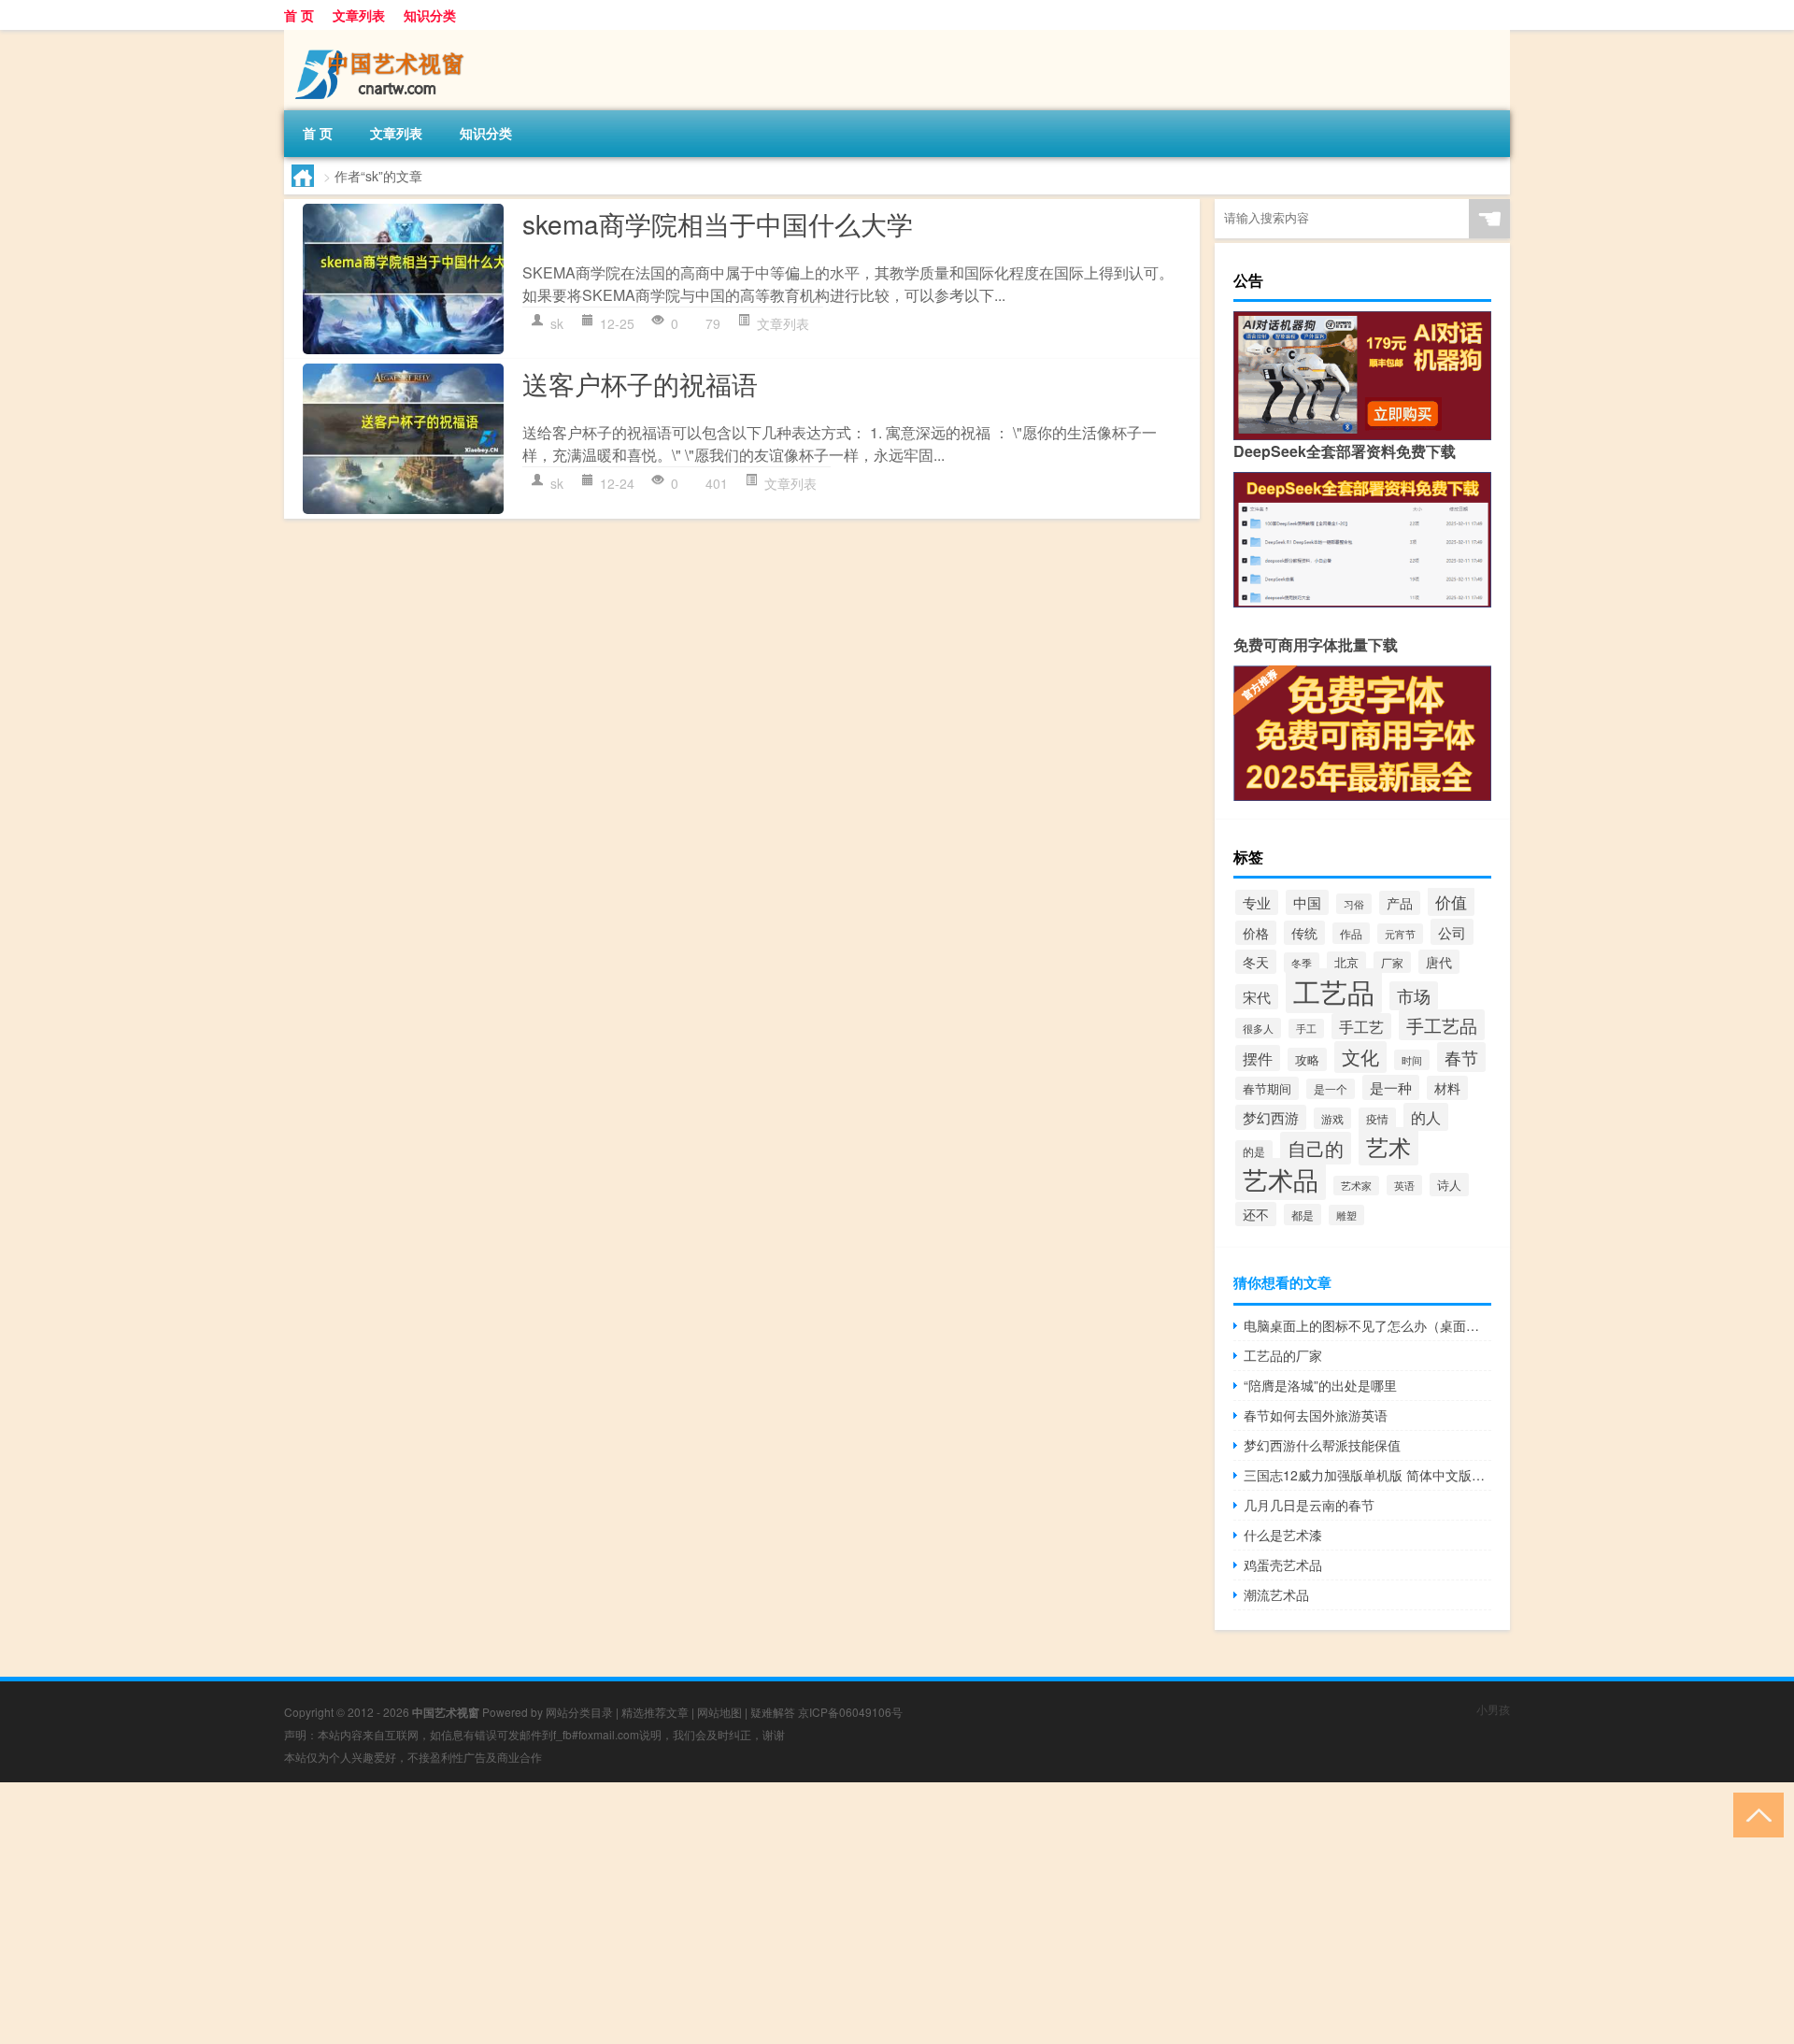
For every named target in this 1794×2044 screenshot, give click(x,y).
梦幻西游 (1271, 1117)
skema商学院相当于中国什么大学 (718, 223)
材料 (1447, 1088)
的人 (1426, 1117)
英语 (1404, 1185)
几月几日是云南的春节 (1309, 1505)
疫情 (1377, 1119)
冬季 (1302, 963)
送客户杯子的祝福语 (640, 383)
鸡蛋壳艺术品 (1283, 1565)
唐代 (1439, 962)
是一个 (1331, 1089)
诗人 (1449, 1185)
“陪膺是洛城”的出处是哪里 (1320, 1385)
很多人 (1258, 1028)
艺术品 (1281, 1179)
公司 (1452, 932)
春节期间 (1267, 1088)
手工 (1306, 1029)
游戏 (1332, 1118)
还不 (1256, 1214)
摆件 (1258, 1058)
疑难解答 (773, 1712)
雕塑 (1346, 1215)
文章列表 (359, 15)
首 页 (299, 15)
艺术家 (1356, 1186)
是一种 (1391, 1087)
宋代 (1257, 997)
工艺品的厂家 (1283, 1355)
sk (557, 323)
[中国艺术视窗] (382, 36)
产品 (1400, 903)
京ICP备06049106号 (850, 1712)
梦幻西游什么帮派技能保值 (1322, 1445)
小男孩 (1493, 1709)
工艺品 (1334, 991)
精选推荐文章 (655, 1712)
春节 (1461, 1057)
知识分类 (430, 15)
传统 (1304, 933)
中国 (1307, 902)
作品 (1351, 933)
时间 (1412, 1060)
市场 (1414, 996)
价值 (1451, 901)
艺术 (1388, 1146)
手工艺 (1361, 1026)
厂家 (1392, 962)
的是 (1254, 1151)
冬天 (1256, 962)
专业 (1257, 902)
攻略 (1307, 1059)
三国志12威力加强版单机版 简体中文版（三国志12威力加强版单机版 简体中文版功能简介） (1367, 1475)
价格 (1256, 933)
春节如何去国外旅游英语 (1316, 1415)
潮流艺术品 (1276, 1594)
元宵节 (1400, 934)
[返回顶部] (1754, 1814)
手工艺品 (1442, 1025)
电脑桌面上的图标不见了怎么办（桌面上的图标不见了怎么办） (1367, 1325)
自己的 (1316, 1148)
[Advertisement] (561, 1913)
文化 (1360, 1057)
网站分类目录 (579, 1712)
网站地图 (719, 1712)
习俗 (1354, 904)
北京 (1346, 963)
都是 (1303, 1215)
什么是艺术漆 (1283, 1535)
